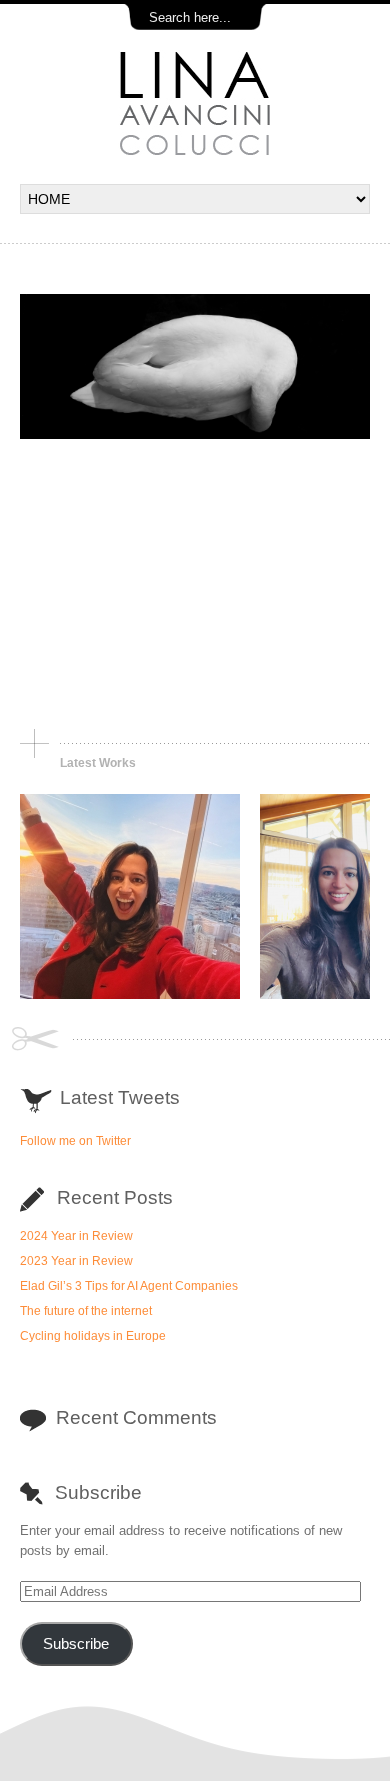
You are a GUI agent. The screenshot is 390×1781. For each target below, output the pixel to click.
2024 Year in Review (76, 1236)
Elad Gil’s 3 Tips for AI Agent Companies (129, 1286)
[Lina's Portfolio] (195, 153)
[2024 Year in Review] (130, 994)
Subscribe (76, 1644)
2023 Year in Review (76, 1261)
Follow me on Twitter (75, 1140)
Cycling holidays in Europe (93, 1336)
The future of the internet (86, 1311)
